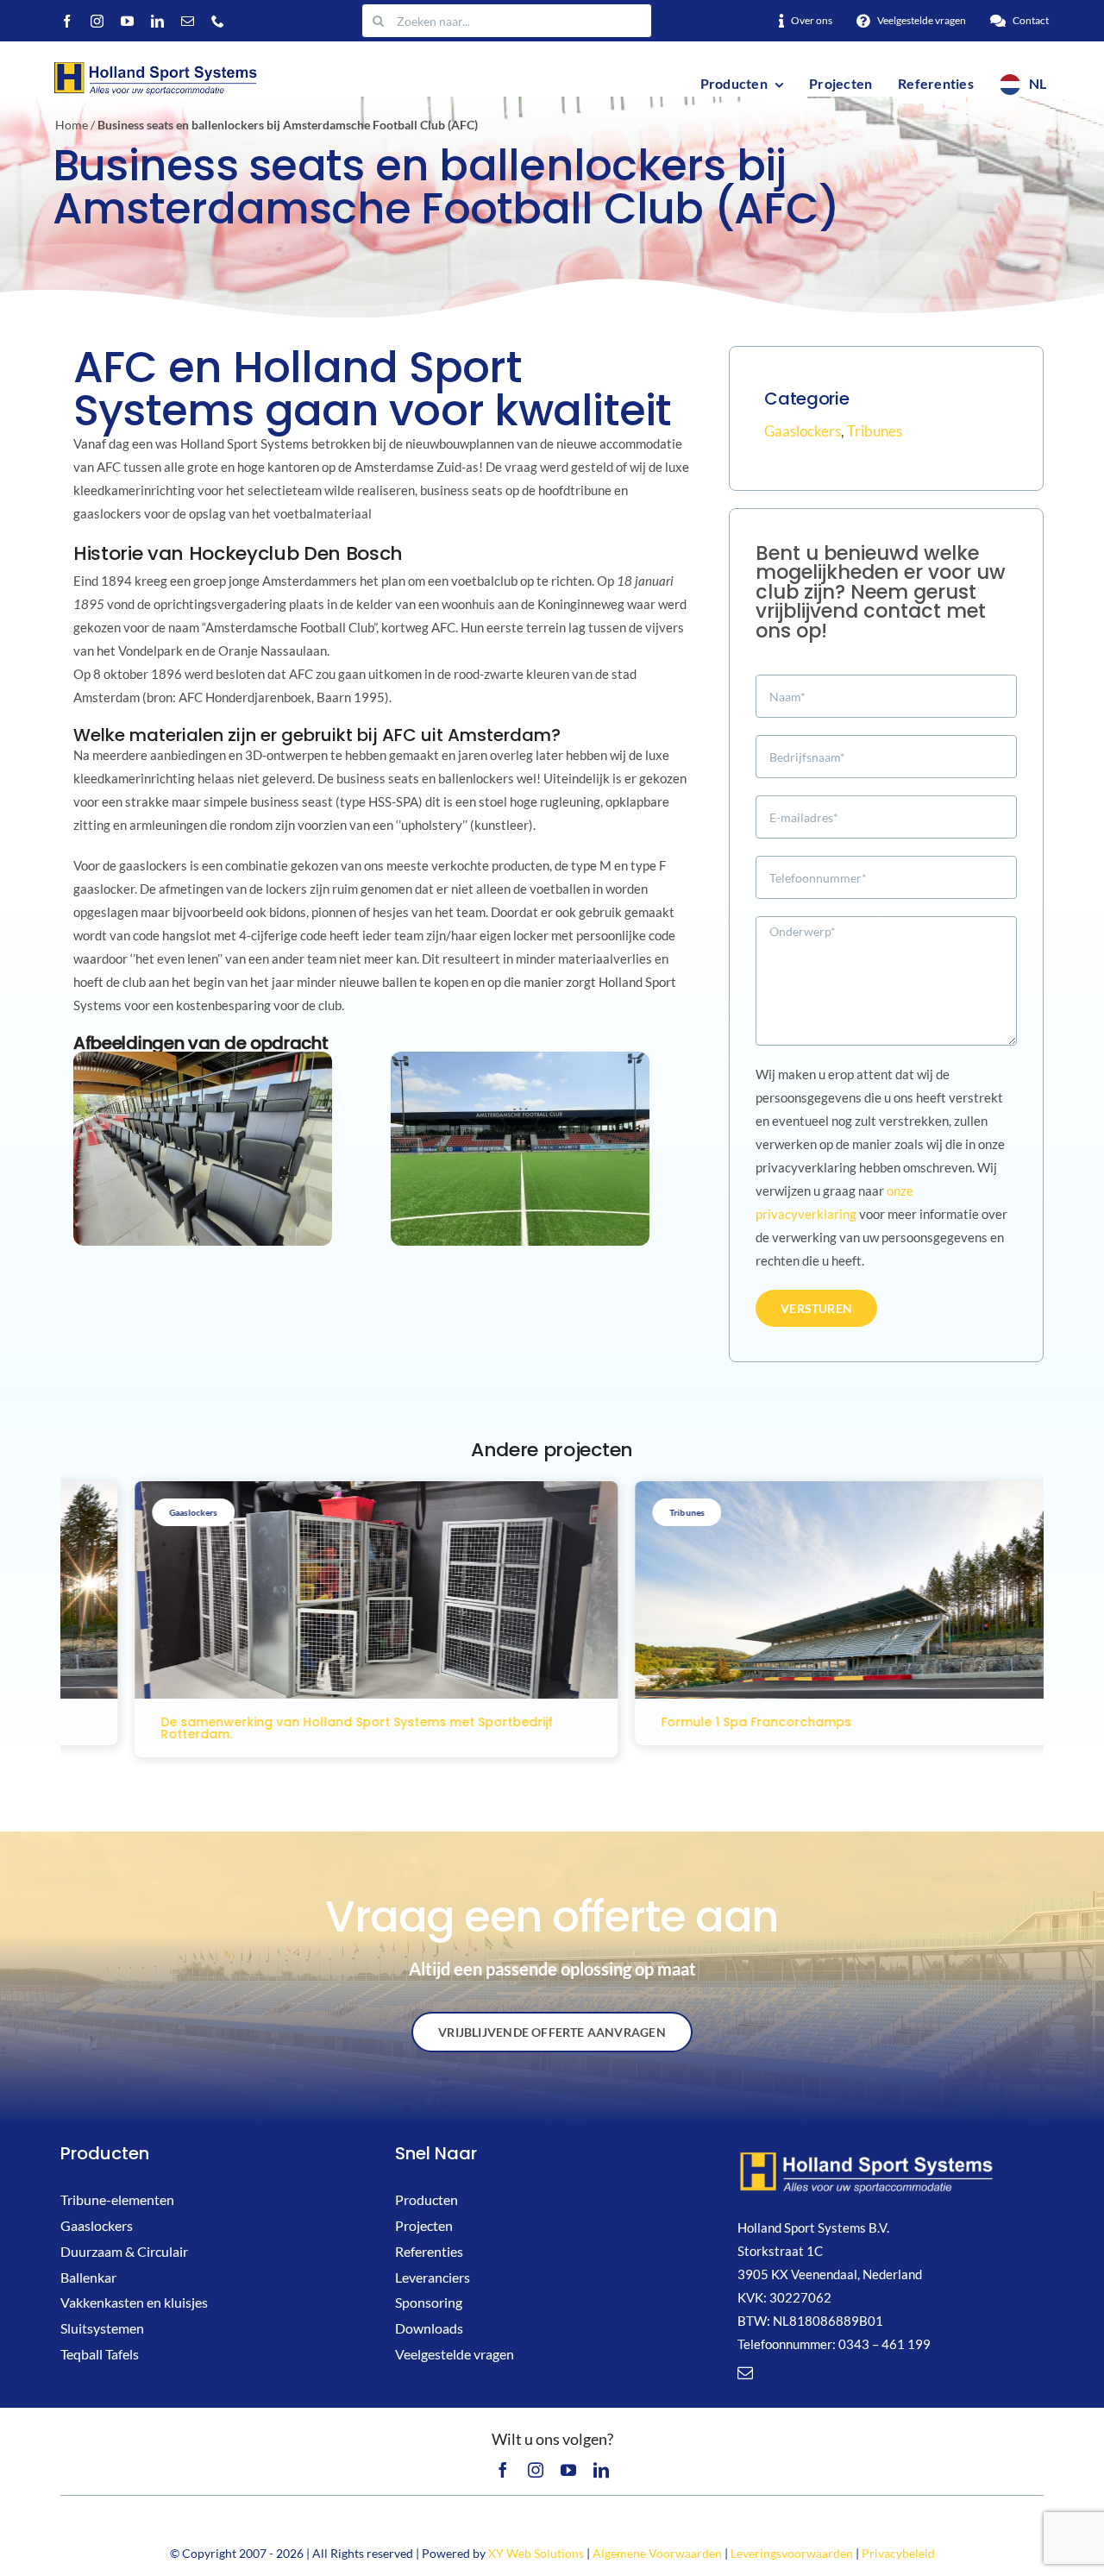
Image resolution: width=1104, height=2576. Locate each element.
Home (72, 125)
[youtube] (127, 21)
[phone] (218, 21)
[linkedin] (157, 21)
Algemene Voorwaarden (657, 2553)
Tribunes (875, 431)
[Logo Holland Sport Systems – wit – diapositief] (867, 2155)
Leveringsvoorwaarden (792, 2553)
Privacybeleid (898, 2553)
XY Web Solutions (536, 2553)
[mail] (188, 21)
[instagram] (97, 21)
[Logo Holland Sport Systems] (154, 64)
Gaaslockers (803, 431)
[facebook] (67, 21)
